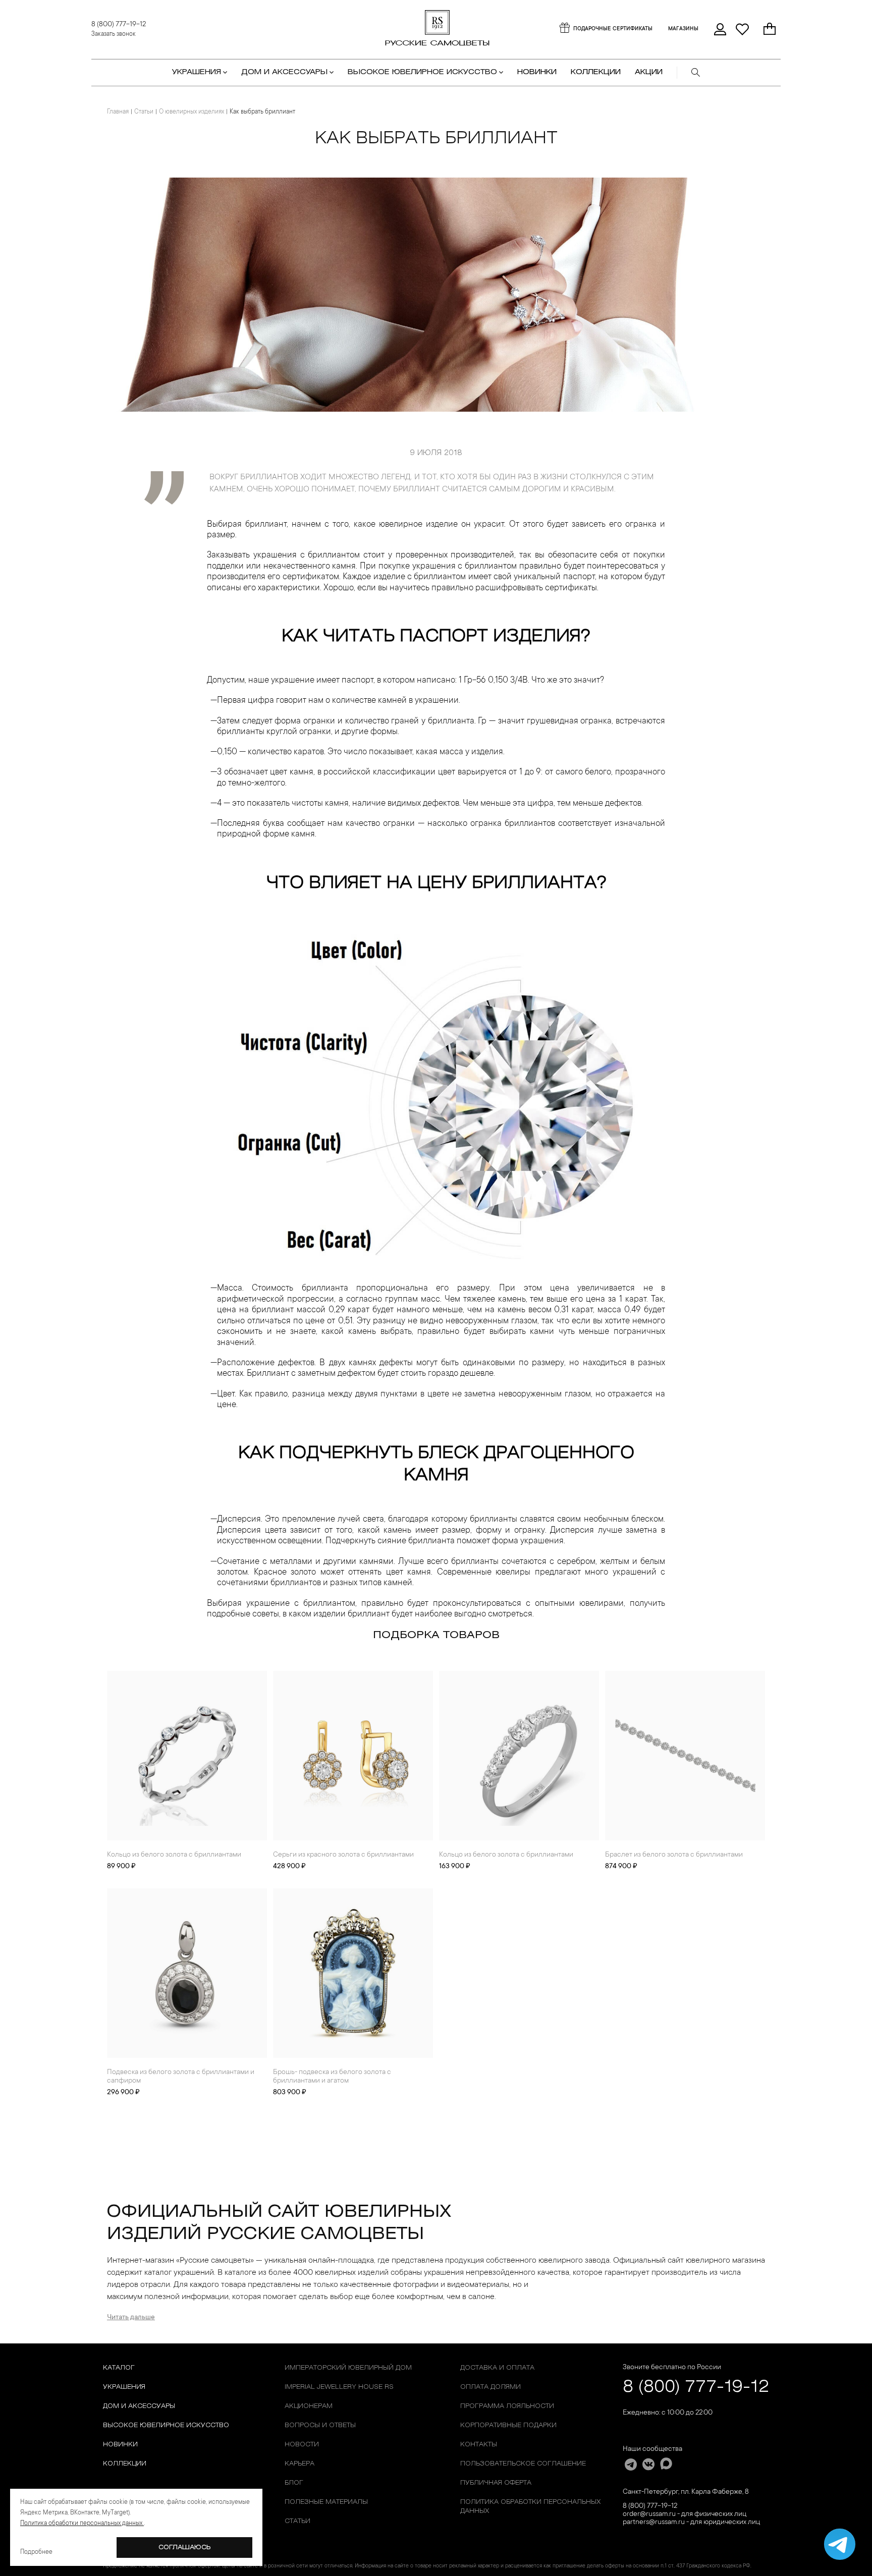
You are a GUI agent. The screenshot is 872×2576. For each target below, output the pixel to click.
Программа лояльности (507, 2406)
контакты (479, 2445)
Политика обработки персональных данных (530, 2507)
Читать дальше (131, 2318)
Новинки (537, 72)
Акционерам (309, 2406)
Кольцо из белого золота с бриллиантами (174, 1855)
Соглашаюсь (185, 2547)
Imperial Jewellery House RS (339, 2387)
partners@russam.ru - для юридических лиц (691, 2523)
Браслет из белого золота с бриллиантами (674, 1855)
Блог (294, 2483)
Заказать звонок (114, 34)
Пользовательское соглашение (523, 2464)
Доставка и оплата (497, 2368)
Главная (118, 112)
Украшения (124, 2387)
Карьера (299, 2464)
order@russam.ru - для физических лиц (685, 2514)
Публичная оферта (496, 2483)
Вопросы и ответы (320, 2425)
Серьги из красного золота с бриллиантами (343, 1855)
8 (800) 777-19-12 (119, 25)
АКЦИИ (649, 72)
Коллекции (125, 2464)
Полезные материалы (326, 2502)
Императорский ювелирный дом (348, 2368)
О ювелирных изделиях (192, 112)
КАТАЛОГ (119, 2368)
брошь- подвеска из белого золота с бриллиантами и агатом (332, 2077)
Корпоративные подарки (508, 2425)
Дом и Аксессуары (139, 2406)
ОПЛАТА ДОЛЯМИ (490, 2387)
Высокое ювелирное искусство (166, 2425)
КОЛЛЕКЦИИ (596, 72)
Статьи (144, 112)
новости (302, 2445)
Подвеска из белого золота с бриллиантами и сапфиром (181, 2077)
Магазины (683, 29)
